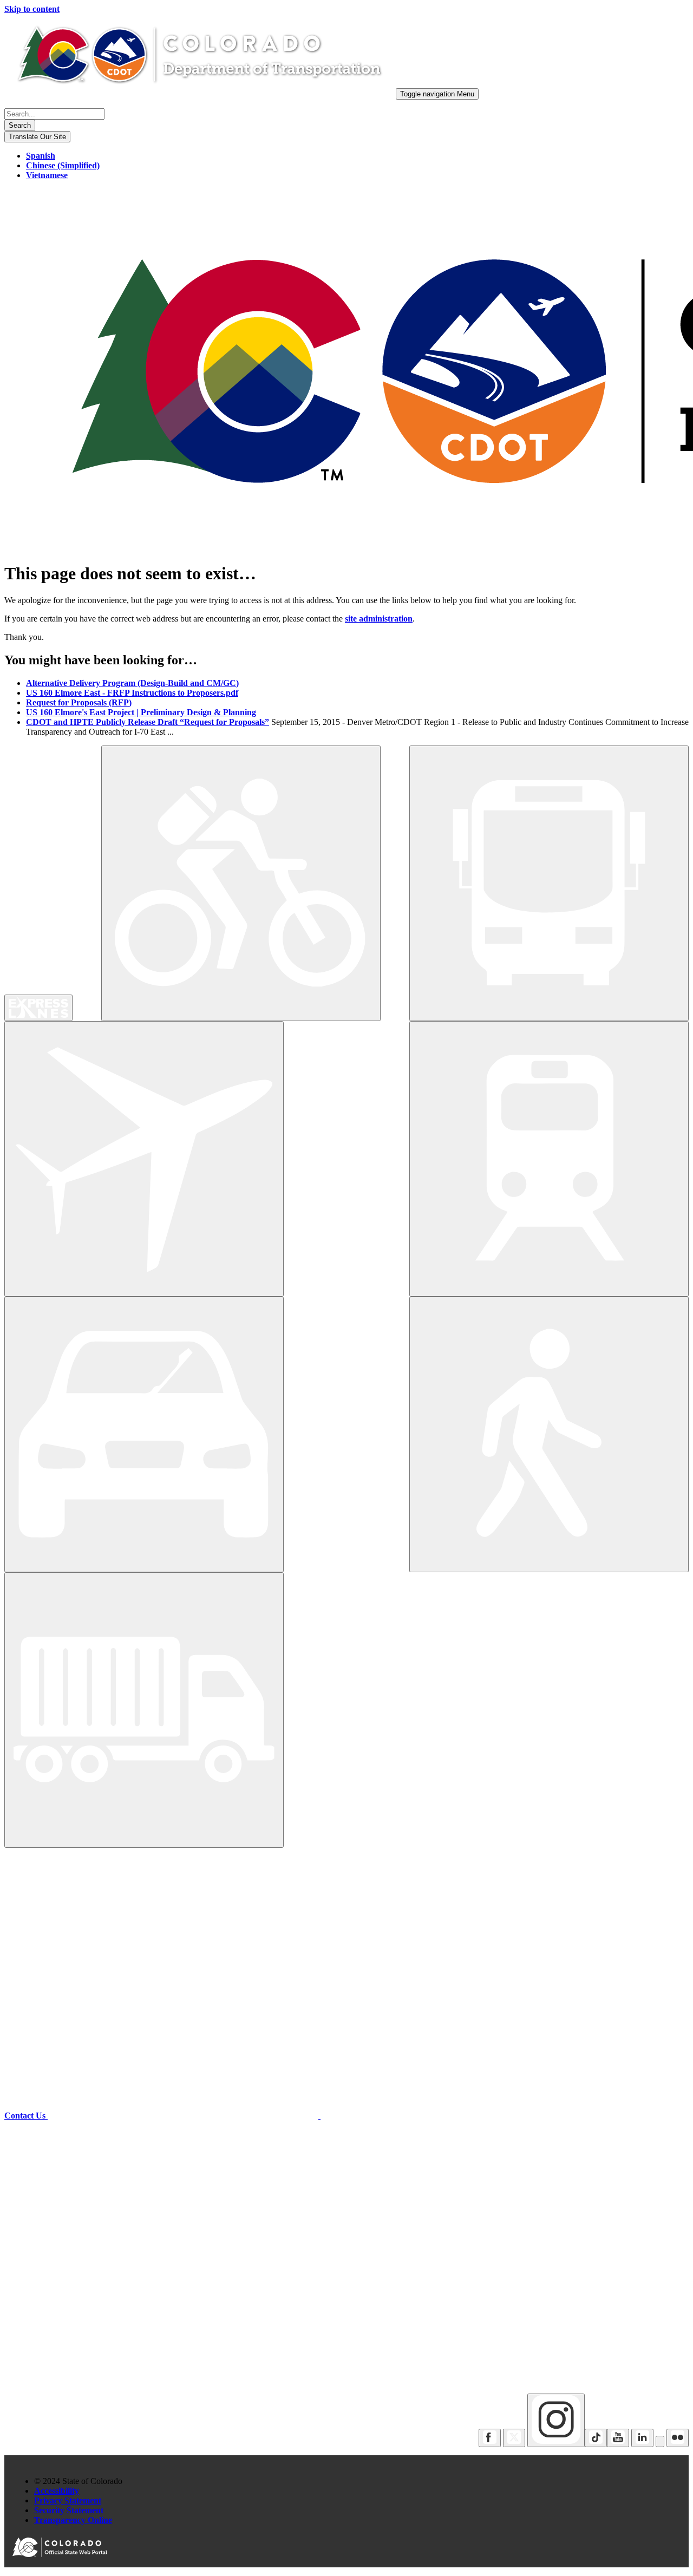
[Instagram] (556, 2420)
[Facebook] (490, 2438)
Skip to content (32, 9)
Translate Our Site (37, 137)
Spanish (41, 156)
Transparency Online (73, 2520)
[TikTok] (596, 2438)
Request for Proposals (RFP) (79, 702)
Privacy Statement (68, 2500)
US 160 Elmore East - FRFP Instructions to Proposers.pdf (132, 693)
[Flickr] (678, 2438)
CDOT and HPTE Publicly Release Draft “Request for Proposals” (148, 722)
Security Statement (69, 2510)
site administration (379, 619)
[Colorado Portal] (62, 2554)
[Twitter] (514, 2438)
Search (20, 125)
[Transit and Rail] (549, 883)
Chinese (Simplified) (63, 165)
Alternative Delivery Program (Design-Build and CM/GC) (132, 683)
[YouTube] (618, 2438)
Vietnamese (47, 175)
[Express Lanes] (38, 1008)
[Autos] (144, 1434)
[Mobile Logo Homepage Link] (199, 93)
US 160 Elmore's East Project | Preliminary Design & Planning (141, 712)
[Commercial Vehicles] (144, 1710)
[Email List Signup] (660, 2441)
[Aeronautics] (144, 1159)
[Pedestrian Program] (549, 1434)
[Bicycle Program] (241, 883)
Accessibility (57, 2491)
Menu (437, 94)
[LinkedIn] (642, 2438)
